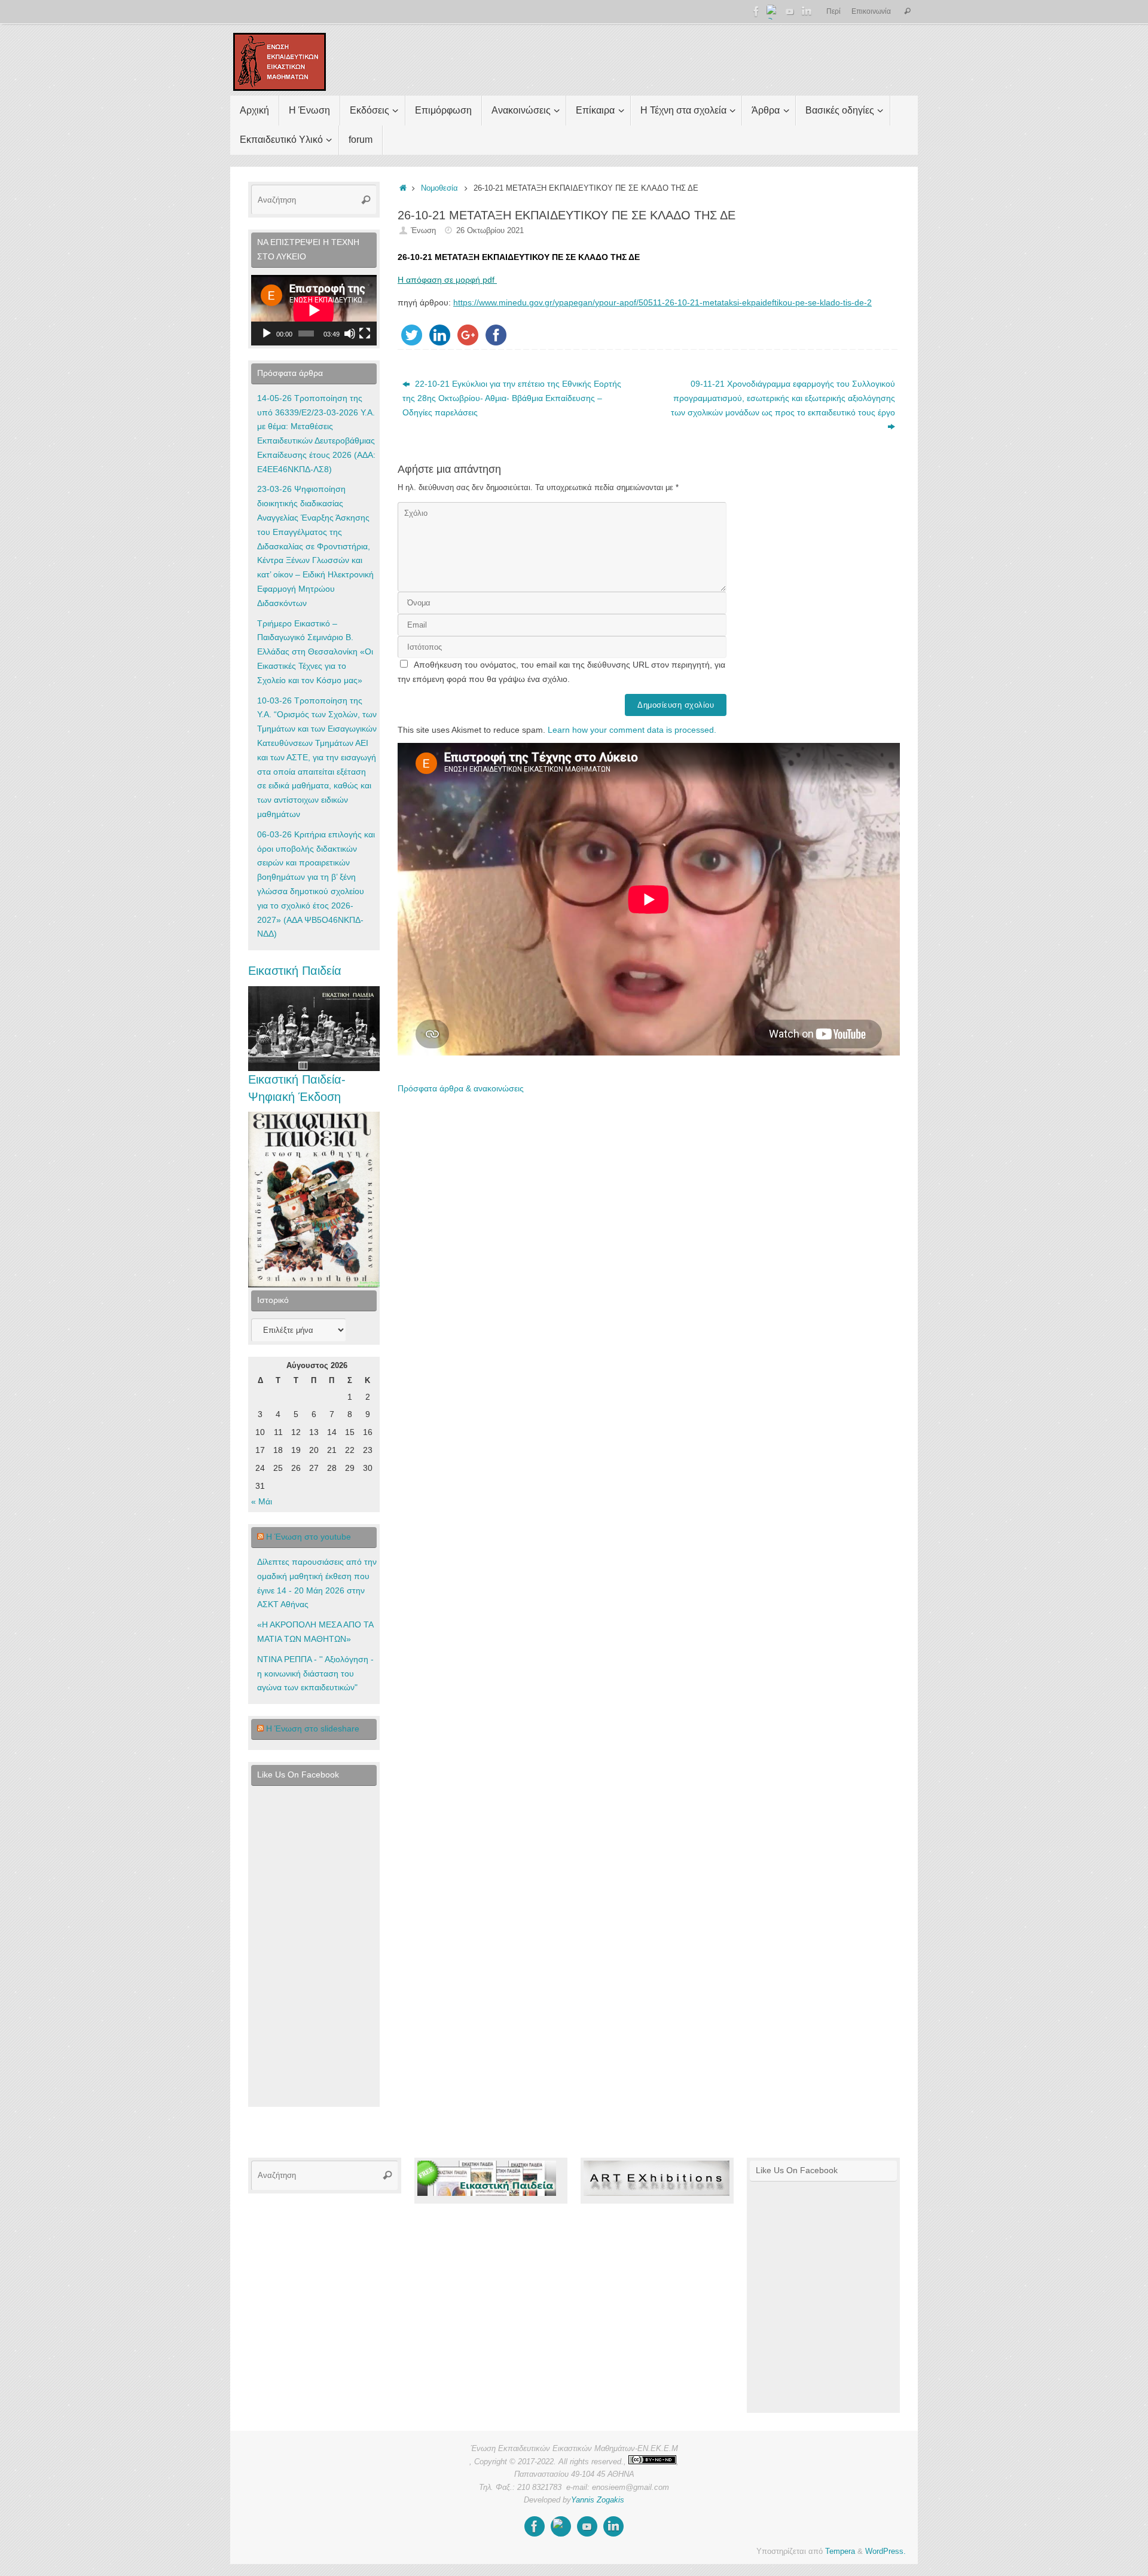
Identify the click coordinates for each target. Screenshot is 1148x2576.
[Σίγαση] (350, 334)
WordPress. (886, 2551)
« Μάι (262, 1501)
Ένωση (423, 231)
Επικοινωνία (871, 11)
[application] (314, 310)
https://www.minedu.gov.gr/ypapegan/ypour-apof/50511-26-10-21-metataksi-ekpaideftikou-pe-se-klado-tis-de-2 (662, 302)
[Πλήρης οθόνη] (365, 334)
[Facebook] (756, 11)
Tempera (840, 2551)
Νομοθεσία (439, 188)
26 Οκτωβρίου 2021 (490, 231)
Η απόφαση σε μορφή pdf (447, 280)
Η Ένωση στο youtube (309, 1537)
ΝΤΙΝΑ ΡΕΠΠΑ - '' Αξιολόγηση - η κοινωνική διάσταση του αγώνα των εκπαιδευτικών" (315, 1674)
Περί (833, 11)
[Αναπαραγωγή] (267, 334)
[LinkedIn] (807, 11)
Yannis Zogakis (598, 2500)
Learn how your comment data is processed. (632, 730)
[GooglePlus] (773, 11)
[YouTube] (790, 11)
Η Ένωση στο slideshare (313, 1728)
